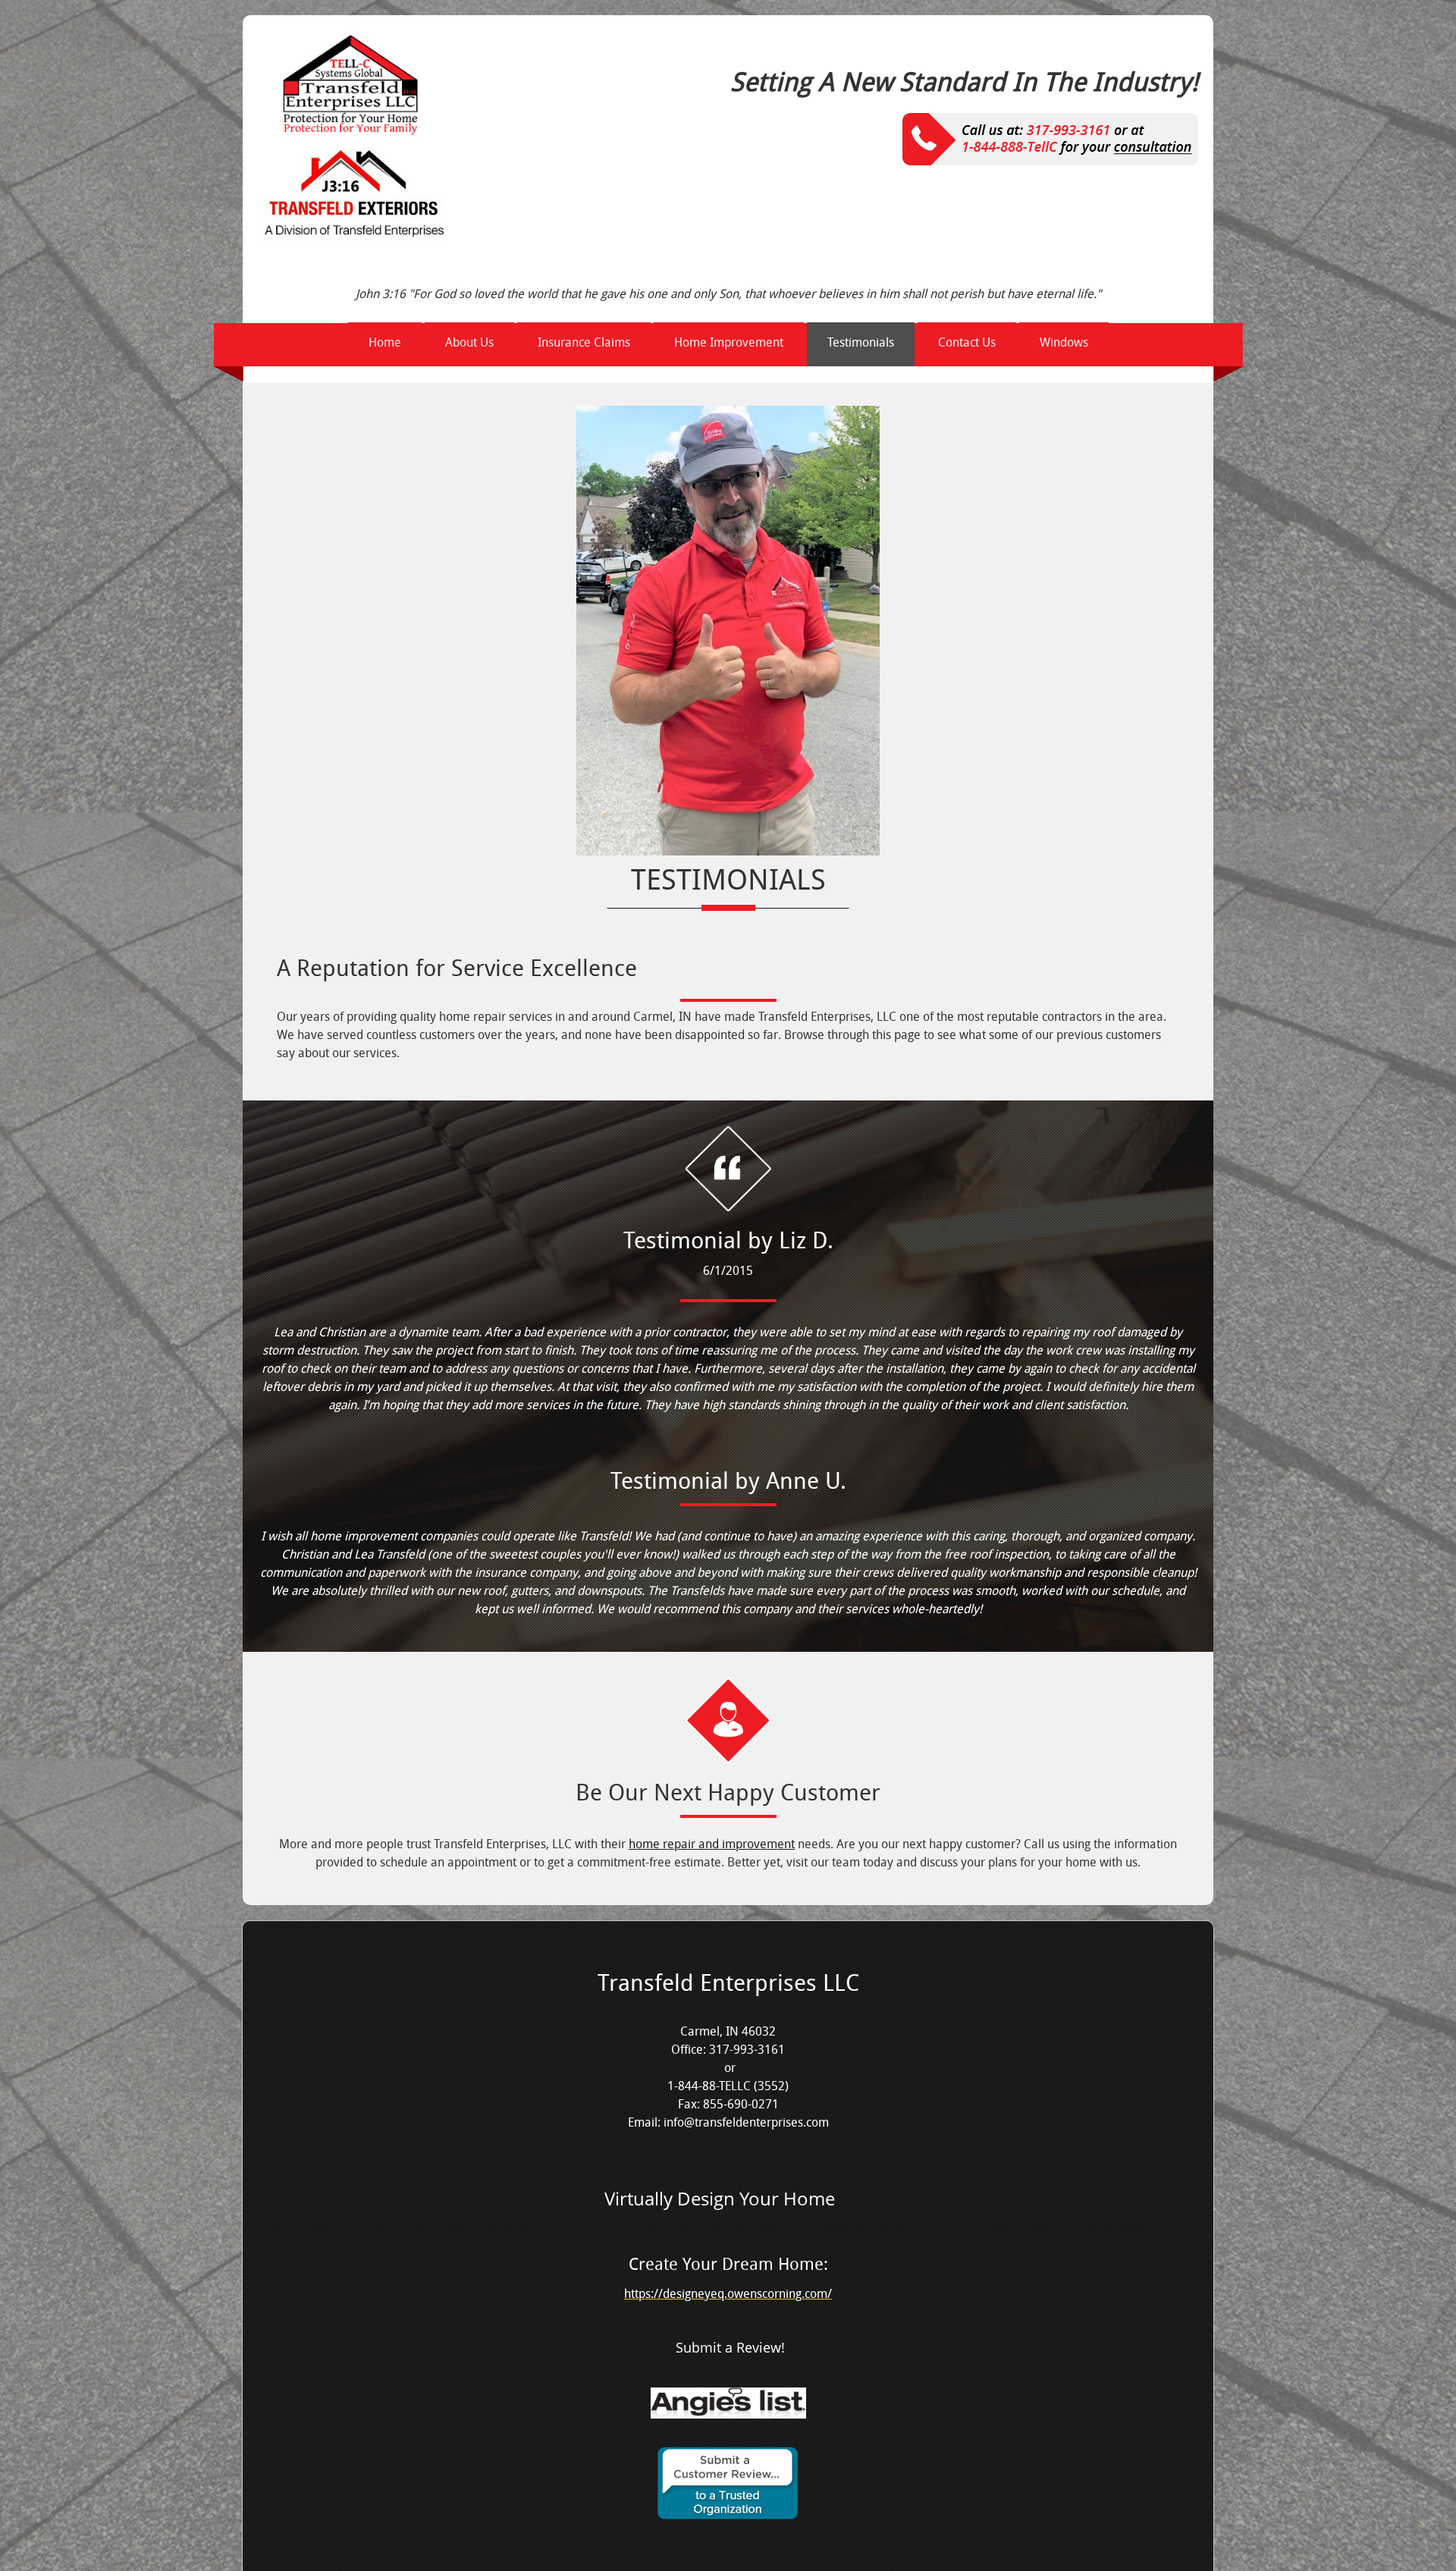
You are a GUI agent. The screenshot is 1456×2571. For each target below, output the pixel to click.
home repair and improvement (712, 1844)
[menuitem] (385, 344)
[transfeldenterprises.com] (352, 137)
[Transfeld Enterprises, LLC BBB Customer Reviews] (728, 2516)
